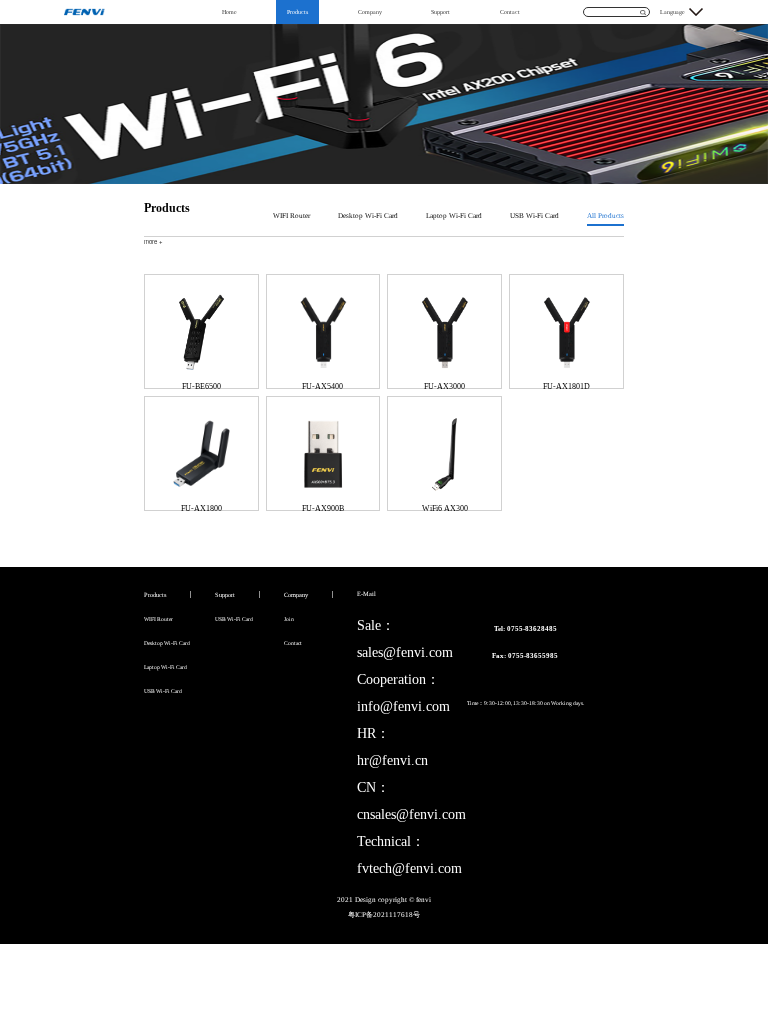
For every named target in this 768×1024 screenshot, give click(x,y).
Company (370, 12)
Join (289, 619)
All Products (605, 216)
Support (440, 12)
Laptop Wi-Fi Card (454, 216)
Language (672, 12)
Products (297, 12)
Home (229, 12)
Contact (510, 12)
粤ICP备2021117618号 (384, 915)
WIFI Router (291, 216)
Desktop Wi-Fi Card (368, 216)
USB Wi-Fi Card (534, 216)
